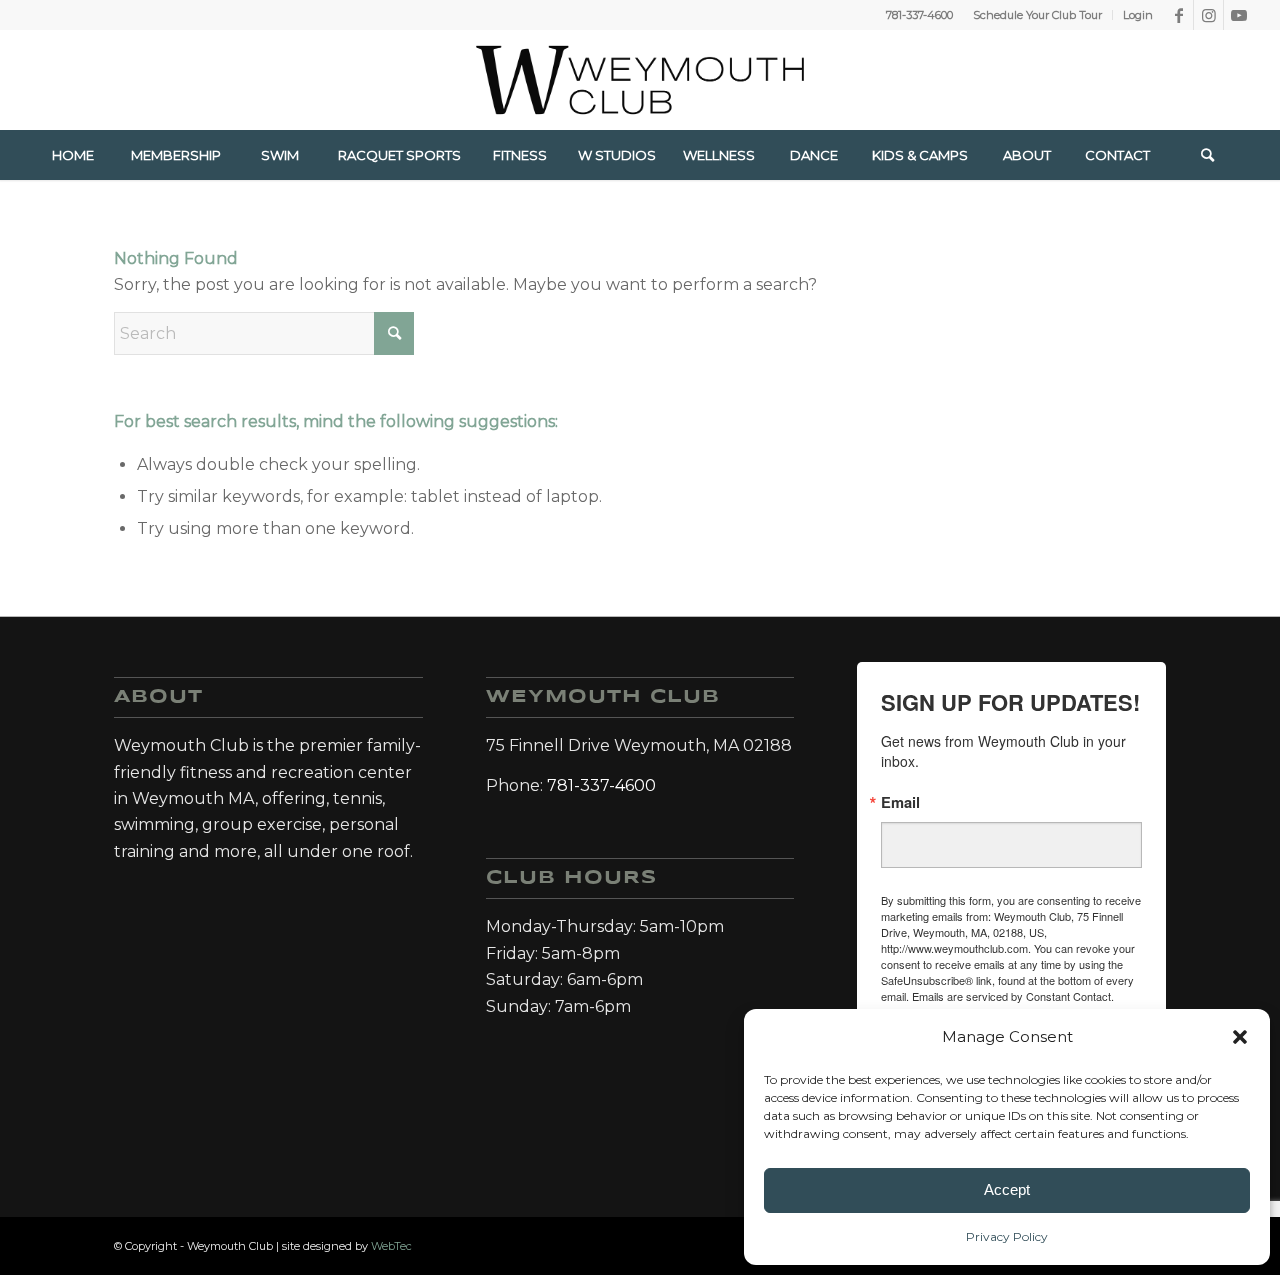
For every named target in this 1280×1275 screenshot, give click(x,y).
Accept (1007, 1189)
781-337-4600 (919, 15)
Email (900, 802)
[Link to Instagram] (1208, 15)
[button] (1240, 1037)
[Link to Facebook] (1178, 15)
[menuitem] (1038, 15)
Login (1138, 15)
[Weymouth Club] (640, 80)
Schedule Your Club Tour (1037, 15)
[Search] (1207, 155)
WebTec (391, 1246)
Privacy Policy (1007, 1236)
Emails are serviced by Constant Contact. (1013, 996)
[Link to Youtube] (1239, 15)
